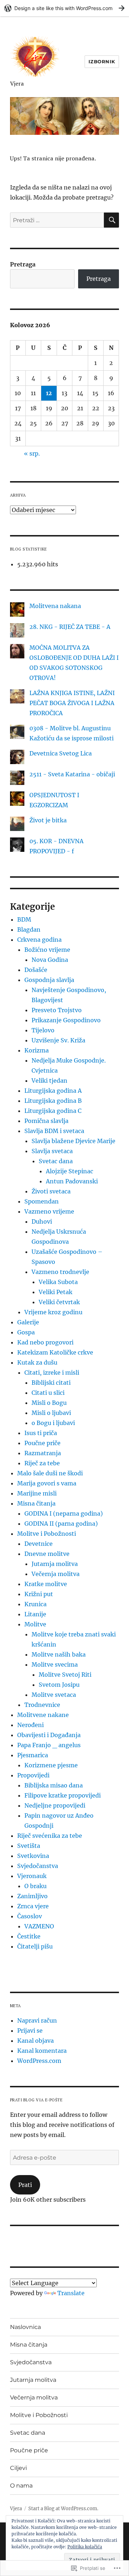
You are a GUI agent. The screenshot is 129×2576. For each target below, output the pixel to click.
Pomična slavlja (46, 1121)
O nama (21, 2486)
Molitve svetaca (54, 1695)
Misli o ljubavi (51, 1413)
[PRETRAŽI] (111, 220)
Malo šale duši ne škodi (50, 1473)
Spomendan (42, 1201)
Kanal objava (35, 2041)
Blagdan (29, 930)
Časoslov (30, 1916)
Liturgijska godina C (53, 1111)
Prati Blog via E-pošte (36, 2100)
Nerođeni (30, 1725)
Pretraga (23, 264)
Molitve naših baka (59, 1654)
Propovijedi (33, 1775)
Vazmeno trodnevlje (60, 1272)
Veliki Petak (56, 1292)
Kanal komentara (42, 2051)
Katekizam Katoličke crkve (55, 1352)
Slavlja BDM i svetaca (54, 1131)
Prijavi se (30, 2031)
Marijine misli (37, 1493)
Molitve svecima (55, 1664)
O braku (35, 1886)
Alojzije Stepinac (70, 1171)
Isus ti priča (41, 1433)
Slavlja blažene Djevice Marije (73, 1141)
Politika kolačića (85, 2547)
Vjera (17, 83)
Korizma (37, 1050)
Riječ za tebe (42, 1463)
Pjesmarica (33, 1755)
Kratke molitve (46, 1584)
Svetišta (29, 1846)
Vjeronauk (32, 1876)
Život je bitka (48, 820)
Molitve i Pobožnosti (47, 1534)
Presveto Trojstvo (57, 1010)
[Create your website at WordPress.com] (64, 8)
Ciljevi (18, 2468)
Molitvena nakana (55, 606)
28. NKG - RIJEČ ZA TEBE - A (70, 627)
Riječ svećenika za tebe (50, 1836)
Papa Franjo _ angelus (49, 1745)
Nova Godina (50, 960)
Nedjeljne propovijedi (55, 1805)
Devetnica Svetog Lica (61, 753)
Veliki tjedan (49, 1081)
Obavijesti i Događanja (49, 1735)
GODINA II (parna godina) (61, 1524)
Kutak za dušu (37, 1362)
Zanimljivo (32, 1896)
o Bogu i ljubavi (53, 1423)
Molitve (35, 1624)
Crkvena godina (39, 940)
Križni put (39, 1594)
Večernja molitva (56, 1574)
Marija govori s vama (47, 1483)
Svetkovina (33, 1856)
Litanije (35, 1614)
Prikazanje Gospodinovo (66, 1020)
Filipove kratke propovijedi (63, 1795)
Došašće (36, 970)
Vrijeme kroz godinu (53, 1312)
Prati (25, 2185)
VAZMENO (39, 1926)
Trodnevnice (42, 1705)
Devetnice (39, 1544)
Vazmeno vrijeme (49, 1211)
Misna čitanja (36, 1503)
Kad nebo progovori (45, 1342)
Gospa (26, 1332)
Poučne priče (42, 1443)
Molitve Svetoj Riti (65, 1675)
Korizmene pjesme (51, 1765)
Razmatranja (43, 1453)
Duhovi (42, 1221)
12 (49, 393)
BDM (24, 919)
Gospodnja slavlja (49, 980)
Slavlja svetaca (52, 1151)
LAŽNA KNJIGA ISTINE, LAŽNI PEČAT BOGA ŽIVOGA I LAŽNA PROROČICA (72, 703)
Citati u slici (48, 1393)
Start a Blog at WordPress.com (63, 2509)
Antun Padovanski (72, 1181)
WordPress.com (39, 2061)
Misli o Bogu (49, 1403)
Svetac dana (56, 1161)
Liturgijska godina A (53, 1091)
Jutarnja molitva (55, 1564)
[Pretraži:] (57, 220)
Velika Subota (58, 1282)
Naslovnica (25, 2327)
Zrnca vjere (33, 1906)
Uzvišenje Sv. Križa (58, 1040)
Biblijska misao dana (54, 1785)
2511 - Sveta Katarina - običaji (72, 774)
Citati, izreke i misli (52, 1373)
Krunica (35, 1604)
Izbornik (102, 61)
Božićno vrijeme (47, 950)
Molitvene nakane (43, 1715)
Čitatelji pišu (35, 1946)
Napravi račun (37, 2020)
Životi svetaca (51, 1191)
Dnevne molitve (47, 1554)
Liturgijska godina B (53, 1101)
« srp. (32, 453)
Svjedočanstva (38, 1866)
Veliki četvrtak (59, 1302)
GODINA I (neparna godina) (64, 1513)
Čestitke (29, 1936)
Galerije (28, 1322)
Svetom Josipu (59, 1685)
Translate (71, 2293)
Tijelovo (43, 1030)
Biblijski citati (51, 1383)
